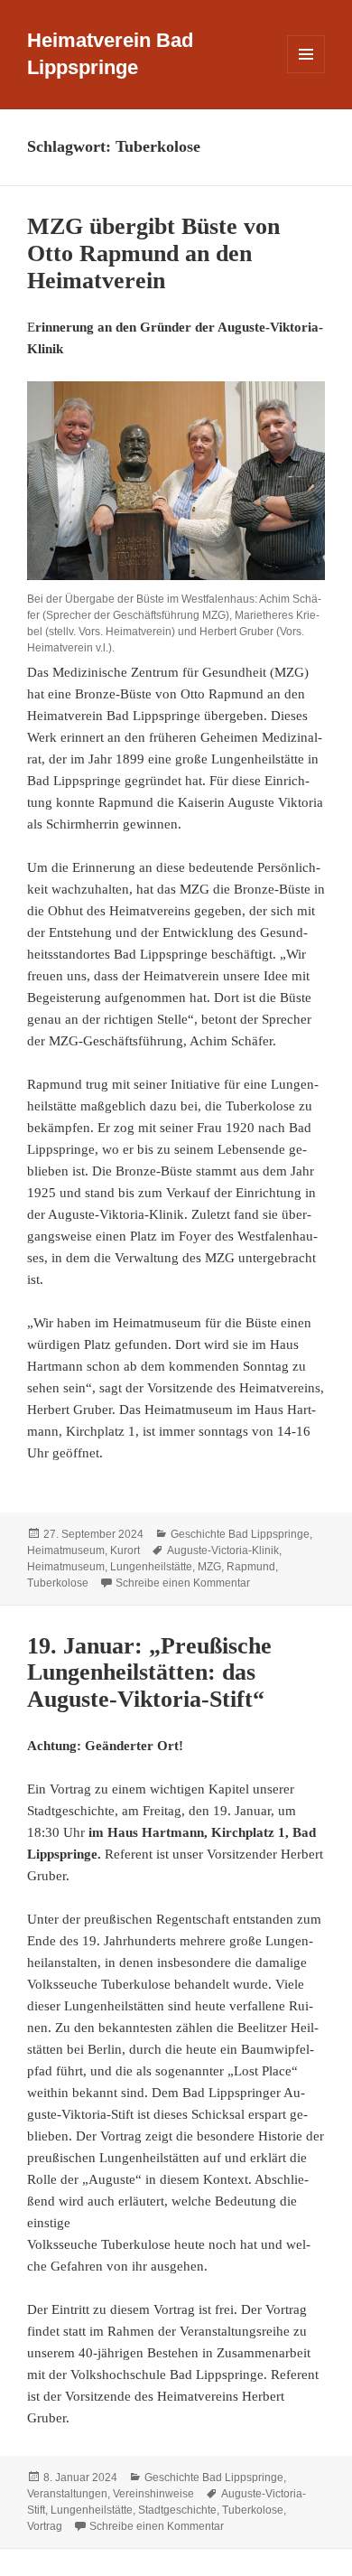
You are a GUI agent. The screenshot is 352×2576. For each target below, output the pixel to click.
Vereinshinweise (153, 2494)
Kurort (125, 1550)
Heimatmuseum (66, 1550)
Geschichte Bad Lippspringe (240, 1534)
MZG (209, 1567)
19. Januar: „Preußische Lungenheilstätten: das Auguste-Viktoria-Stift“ (149, 1673)
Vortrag (45, 2526)
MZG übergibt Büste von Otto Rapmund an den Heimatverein (153, 253)
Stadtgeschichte (177, 2510)
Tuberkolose (58, 1583)
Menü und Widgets (306, 73)
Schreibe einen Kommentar (183, 1583)
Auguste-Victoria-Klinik (223, 1550)
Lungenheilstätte (151, 1567)
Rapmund (251, 1567)
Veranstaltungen (67, 2494)
